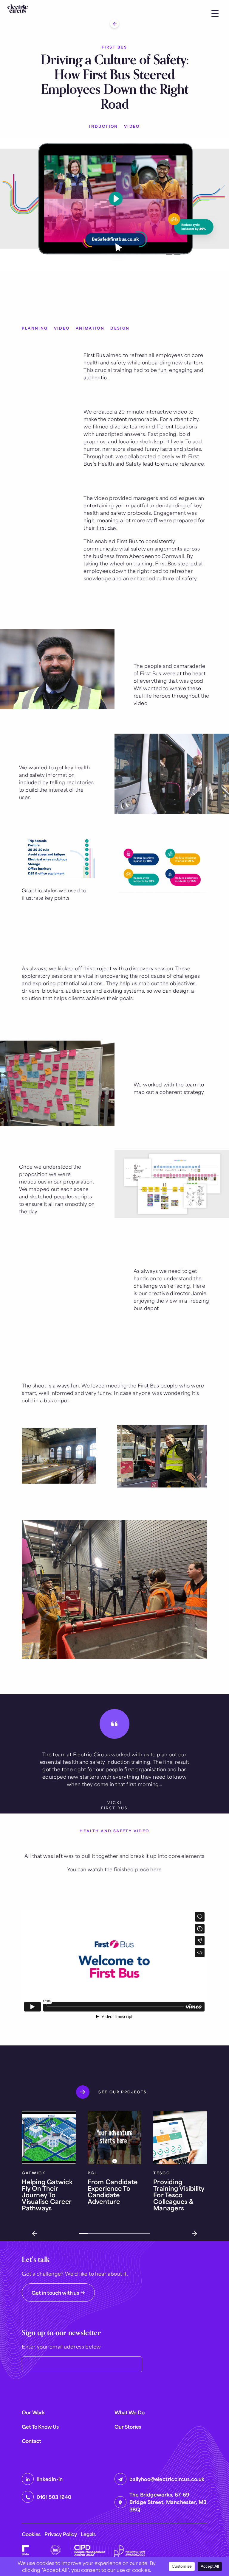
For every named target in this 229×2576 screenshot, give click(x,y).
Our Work (33, 2412)
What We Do (129, 2412)
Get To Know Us (40, 2427)
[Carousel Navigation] (114, 2234)
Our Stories (128, 2427)
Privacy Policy (61, 2534)
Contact (31, 2441)
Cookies (31, 2534)
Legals (88, 2534)
